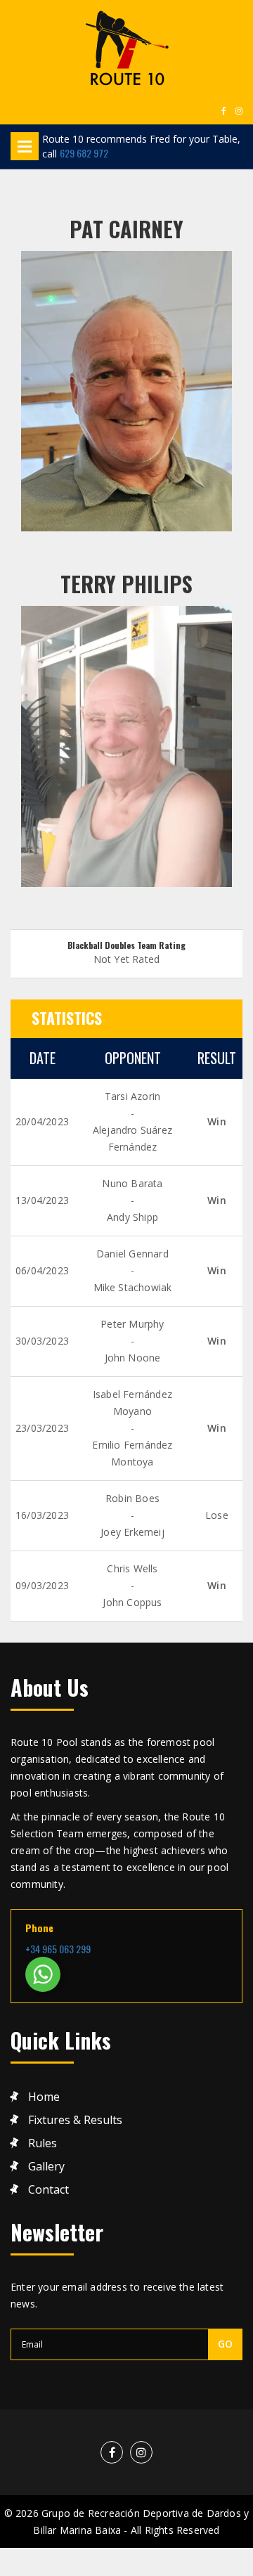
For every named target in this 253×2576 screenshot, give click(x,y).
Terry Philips (126, 584)
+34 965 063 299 (58, 1949)
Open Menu (25, 146)
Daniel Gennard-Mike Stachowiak (133, 1270)
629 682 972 (84, 153)
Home (44, 2097)
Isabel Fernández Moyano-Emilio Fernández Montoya (132, 1428)
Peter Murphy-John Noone (132, 1341)
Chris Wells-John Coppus (132, 1585)
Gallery (46, 2167)
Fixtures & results (75, 2120)
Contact (48, 2190)
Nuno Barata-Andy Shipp (132, 1200)
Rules (43, 2143)
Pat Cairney (126, 229)
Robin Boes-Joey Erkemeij (132, 1515)
